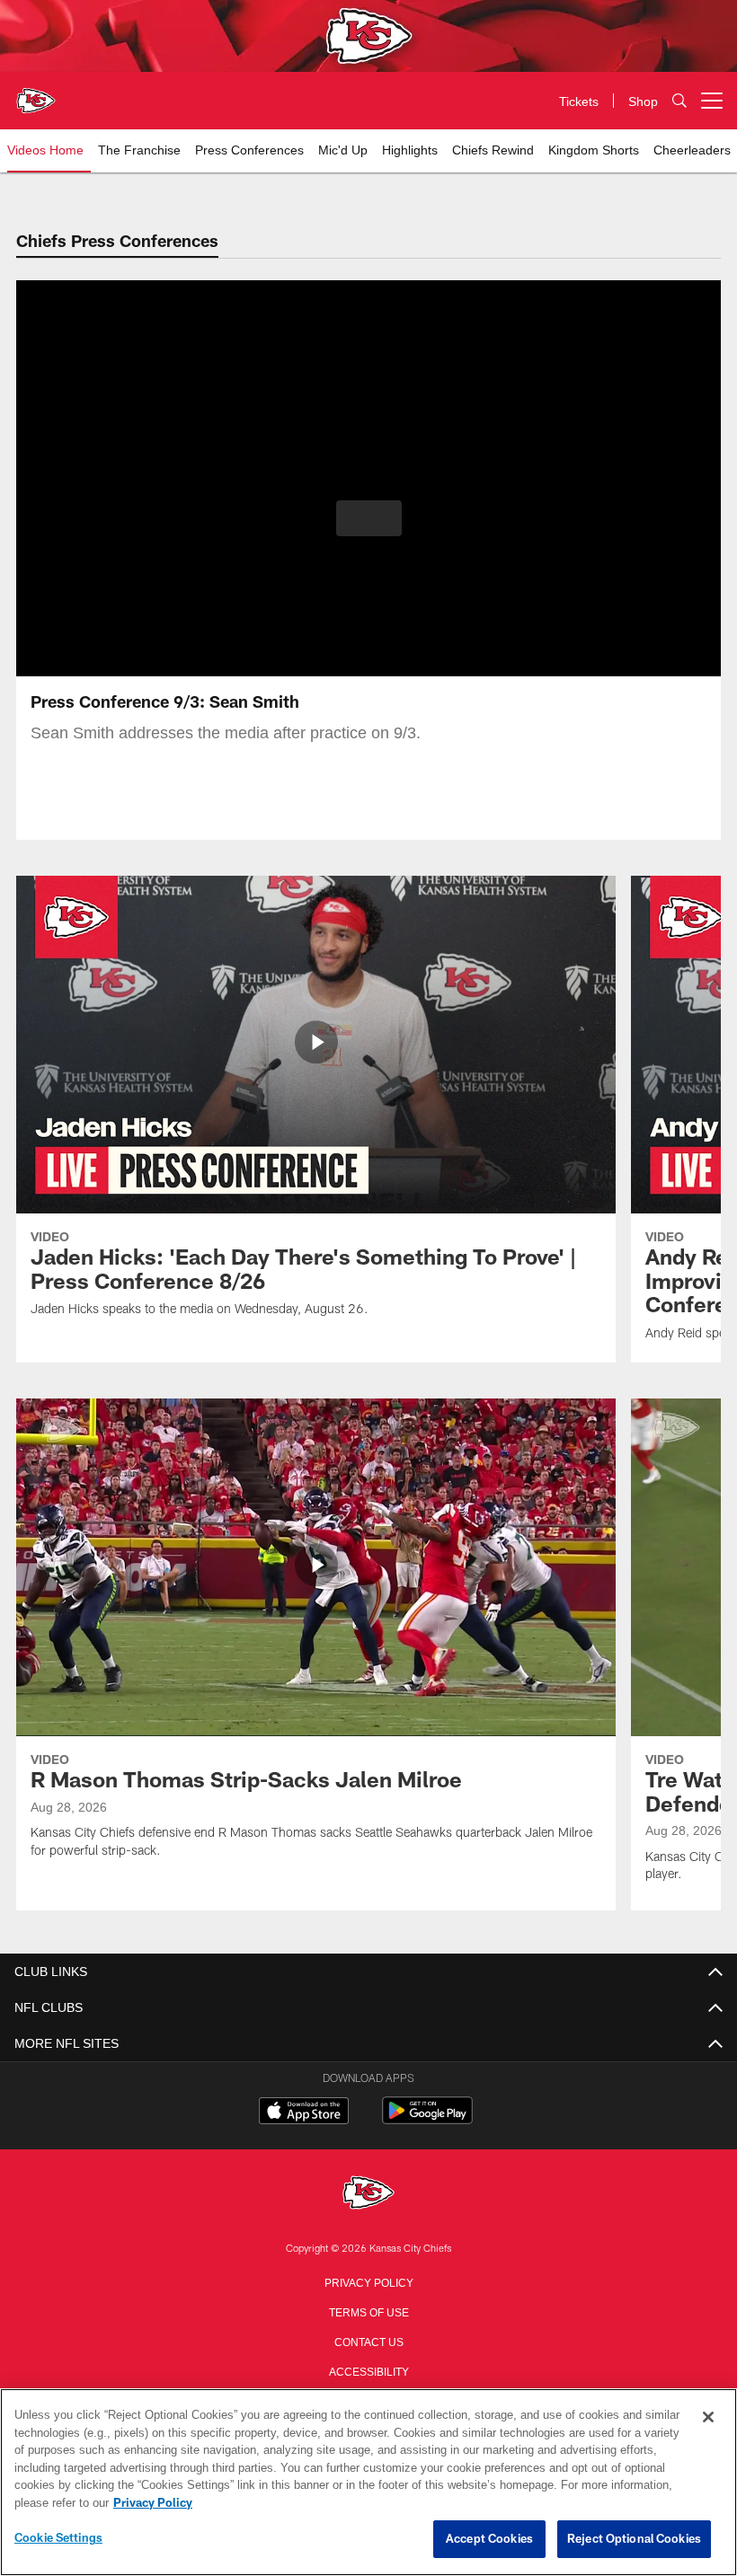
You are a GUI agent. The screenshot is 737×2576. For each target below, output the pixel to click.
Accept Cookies (489, 2539)
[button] (369, 518)
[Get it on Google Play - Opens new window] (427, 2119)
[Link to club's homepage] (36, 93)
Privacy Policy (368, 2281)
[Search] (679, 101)
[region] (368, 2483)
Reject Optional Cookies (634, 2539)
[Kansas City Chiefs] (368, 2194)
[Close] (708, 2418)
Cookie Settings (58, 2538)
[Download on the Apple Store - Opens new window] (304, 2113)
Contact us (368, 2341)
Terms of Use (368, 2311)
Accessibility (368, 2370)
